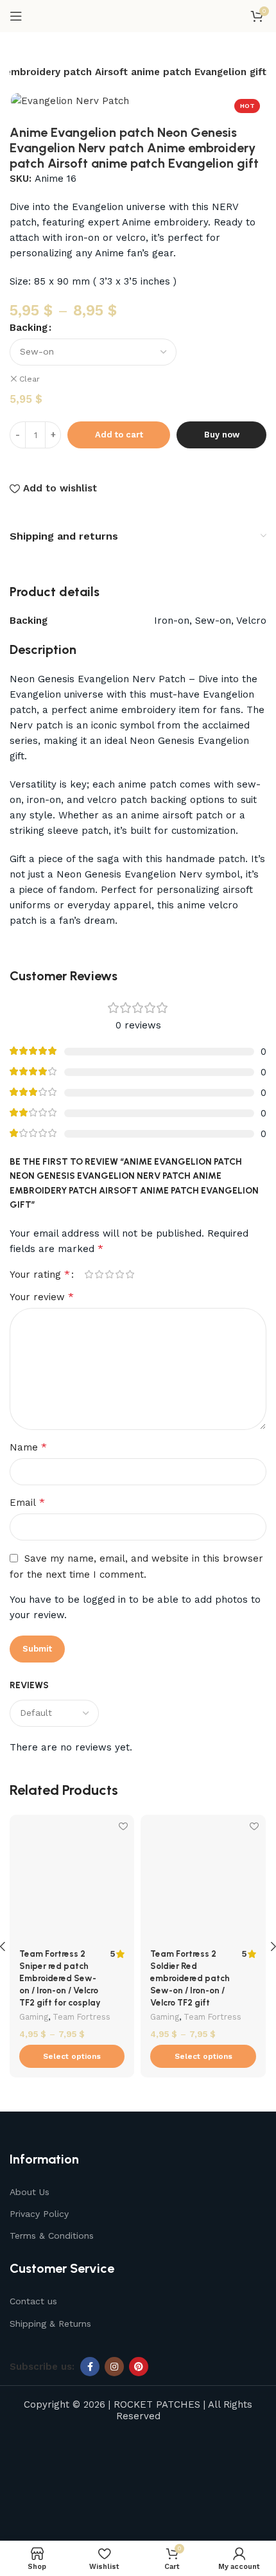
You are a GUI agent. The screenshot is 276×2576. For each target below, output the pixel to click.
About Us (30, 2192)
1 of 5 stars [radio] (89, 1274)
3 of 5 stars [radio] (109, 1274)
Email (27, 1502)
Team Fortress (82, 2017)
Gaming (34, 2017)
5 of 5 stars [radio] (130, 1274)
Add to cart (119, 435)
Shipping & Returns (50, 2324)
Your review (42, 1297)
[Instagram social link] (114, 2367)
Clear (30, 379)
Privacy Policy (39, 2214)
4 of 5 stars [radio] (119, 1274)
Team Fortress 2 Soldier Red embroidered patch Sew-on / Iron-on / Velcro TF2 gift (190, 1978)
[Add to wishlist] (123, 1826)
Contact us (33, 2301)
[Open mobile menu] (16, 16)
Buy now (222, 435)
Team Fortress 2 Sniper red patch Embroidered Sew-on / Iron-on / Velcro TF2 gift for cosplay (60, 1978)
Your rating (40, 1275)
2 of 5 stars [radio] (99, 1274)
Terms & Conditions (52, 2236)
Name (28, 1447)
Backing (29, 328)
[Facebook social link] (90, 2367)
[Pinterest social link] (139, 2367)
